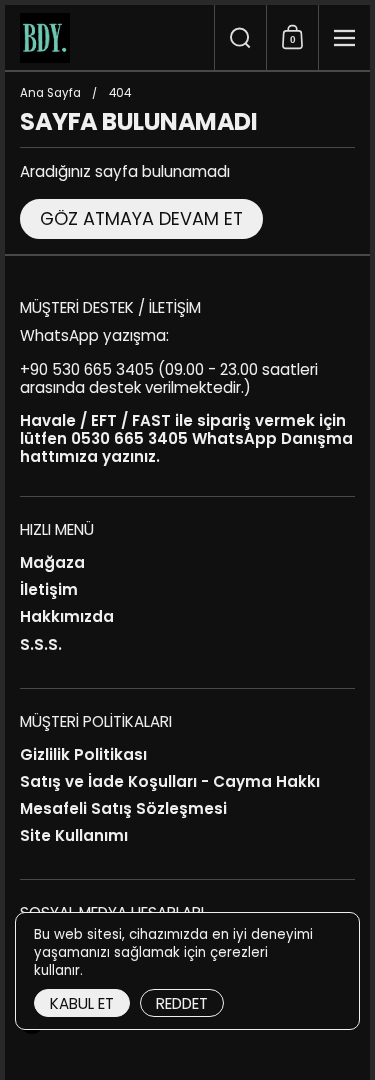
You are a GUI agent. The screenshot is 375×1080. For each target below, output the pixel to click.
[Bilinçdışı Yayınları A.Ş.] (109, 38)
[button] (240, 37)
